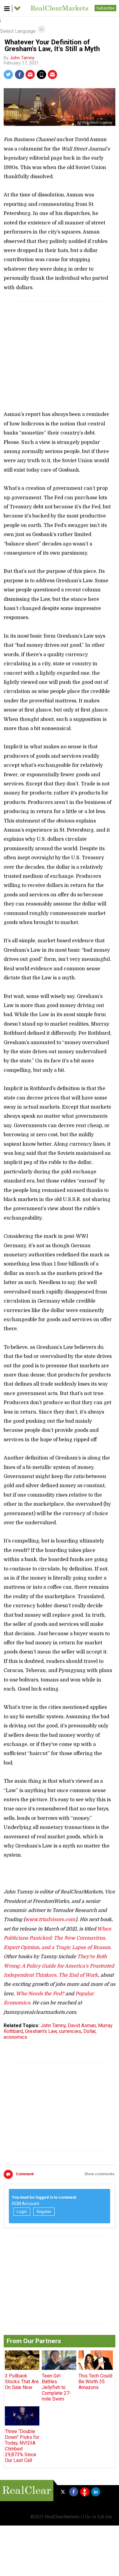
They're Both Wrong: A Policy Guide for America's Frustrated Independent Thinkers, (59, 1966)
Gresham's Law (41, 2031)
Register (44, 2212)
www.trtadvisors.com (50, 1920)
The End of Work (78, 1975)
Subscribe (105, 8)
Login (22, 2212)
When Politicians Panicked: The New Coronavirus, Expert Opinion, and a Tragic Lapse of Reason (57, 1938)
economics (15, 2037)
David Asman (82, 2025)
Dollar (89, 2031)
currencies (70, 2031)
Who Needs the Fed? (40, 1994)
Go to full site (99, 2517)
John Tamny (22, 58)
